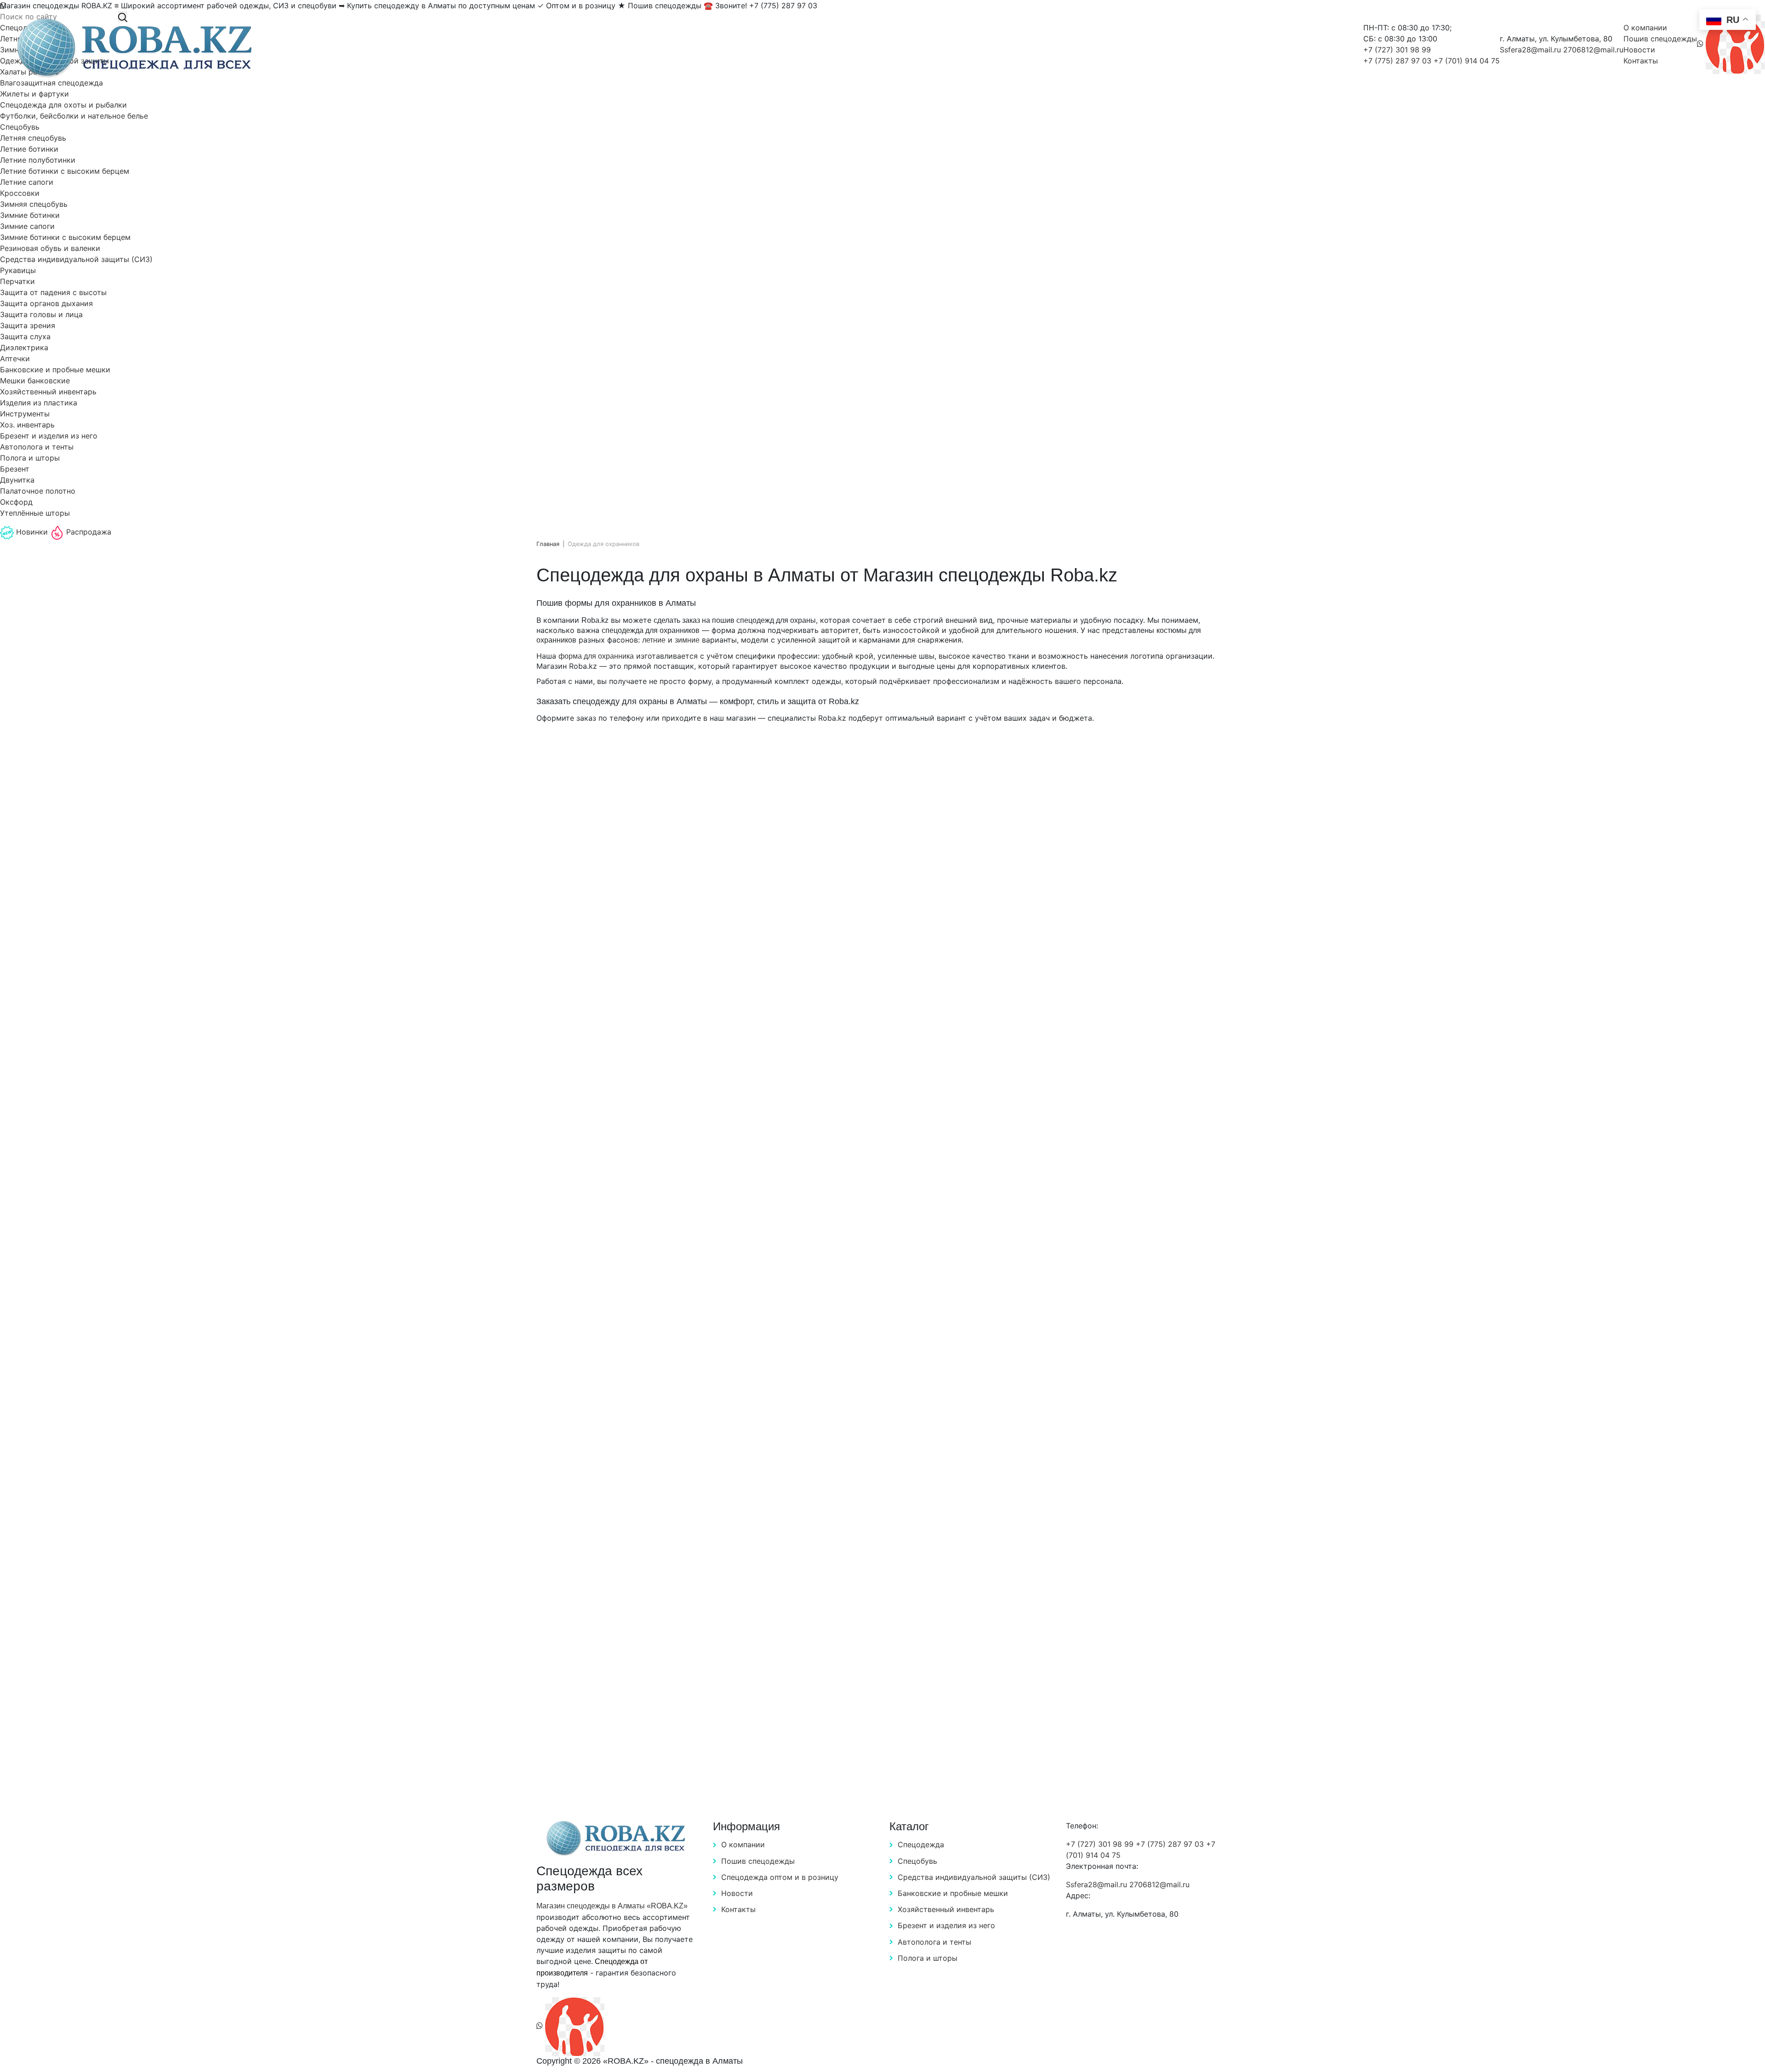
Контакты (1641, 61)
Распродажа (88, 532)
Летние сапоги (27, 182)
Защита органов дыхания (46, 303)
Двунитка (17, 480)
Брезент (15, 469)
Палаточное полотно (38, 491)
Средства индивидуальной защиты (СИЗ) (76, 259)
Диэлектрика (24, 347)
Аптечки (15, 359)
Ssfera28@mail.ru (1532, 50)
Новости (1639, 50)
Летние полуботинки (38, 160)
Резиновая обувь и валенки (50, 248)
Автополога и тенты (37, 447)
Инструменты (25, 414)
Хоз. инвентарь (27, 425)
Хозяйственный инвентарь (48, 392)
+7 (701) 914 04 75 (1467, 61)
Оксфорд (16, 502)
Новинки (32, 532)
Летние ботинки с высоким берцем (65, 171)
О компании (1645, 28)
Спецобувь (20, 127)
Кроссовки (20, 193)
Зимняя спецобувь (34, 204)
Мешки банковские (35, 381)
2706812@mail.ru (1593, 50)
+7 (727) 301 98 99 (1397, 50)
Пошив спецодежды (1660, 39)
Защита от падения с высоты (53, 292)
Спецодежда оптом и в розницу (780, 1877)
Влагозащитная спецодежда (51, 83)
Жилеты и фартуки (34, 94)
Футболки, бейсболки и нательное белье (74, 116)
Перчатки (17, 281)
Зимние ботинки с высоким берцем (65, 237)
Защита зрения (28, 325)
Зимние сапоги (27, 226)
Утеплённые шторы (35, 513)
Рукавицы (18, 270)
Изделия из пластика (39, 403)
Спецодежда (921, 1844)
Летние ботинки (29, 149)
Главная (548, 544)
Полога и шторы (30, 458)
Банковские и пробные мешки (55, 370)
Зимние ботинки (30, 215)
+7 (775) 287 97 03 (1398, 61)
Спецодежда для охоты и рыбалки (63, 105)
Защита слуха (25, 336)
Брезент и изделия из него (49, 436)
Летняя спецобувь (33, 138)
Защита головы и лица (41, 314)
